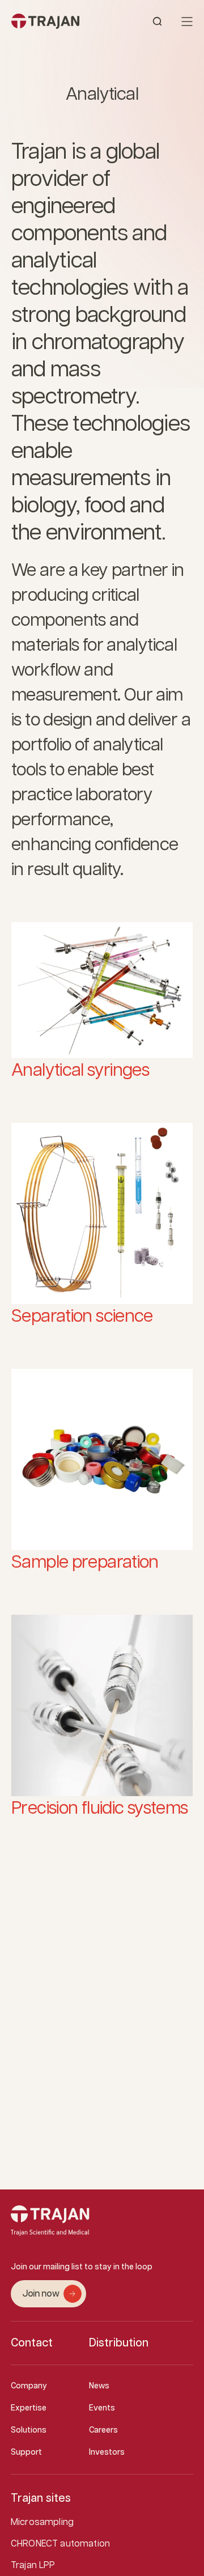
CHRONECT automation (60, 2544)
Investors (107, 2452)
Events (102, 2408)
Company (29, 2386)
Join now (41, 2294)
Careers (103, 2430)
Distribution (119, 2343)
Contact (32, 2343)
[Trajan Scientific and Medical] (57, 21)
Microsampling (42, 2522)
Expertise (29, 2408)
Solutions (29, 2430)
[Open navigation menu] (187, 22)
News (99, 2386)
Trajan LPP (33, 2566)
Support (26, 2452)
